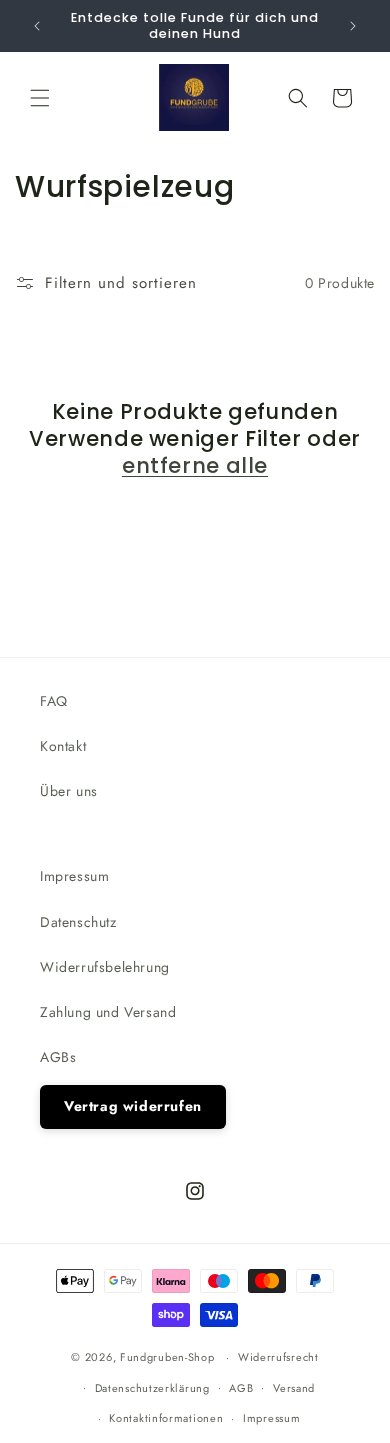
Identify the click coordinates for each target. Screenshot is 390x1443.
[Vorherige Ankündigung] (37, 26)
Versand (294, 1388)
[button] (40, 98)
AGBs (58, 1057)
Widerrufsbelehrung (105, 967)
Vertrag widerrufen (133, 1106)
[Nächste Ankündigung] (353, 26)
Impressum (74, 876)
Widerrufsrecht (278, 1357)
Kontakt (63, 746)
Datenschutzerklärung (152, 1388)
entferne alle (195, 465)
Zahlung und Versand (108, 1012)
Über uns (69, 791)
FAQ (54, 701)
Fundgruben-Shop (169, 1357)
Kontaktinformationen (166, 1418)
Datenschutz (78, 922)
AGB (241, 1388)
